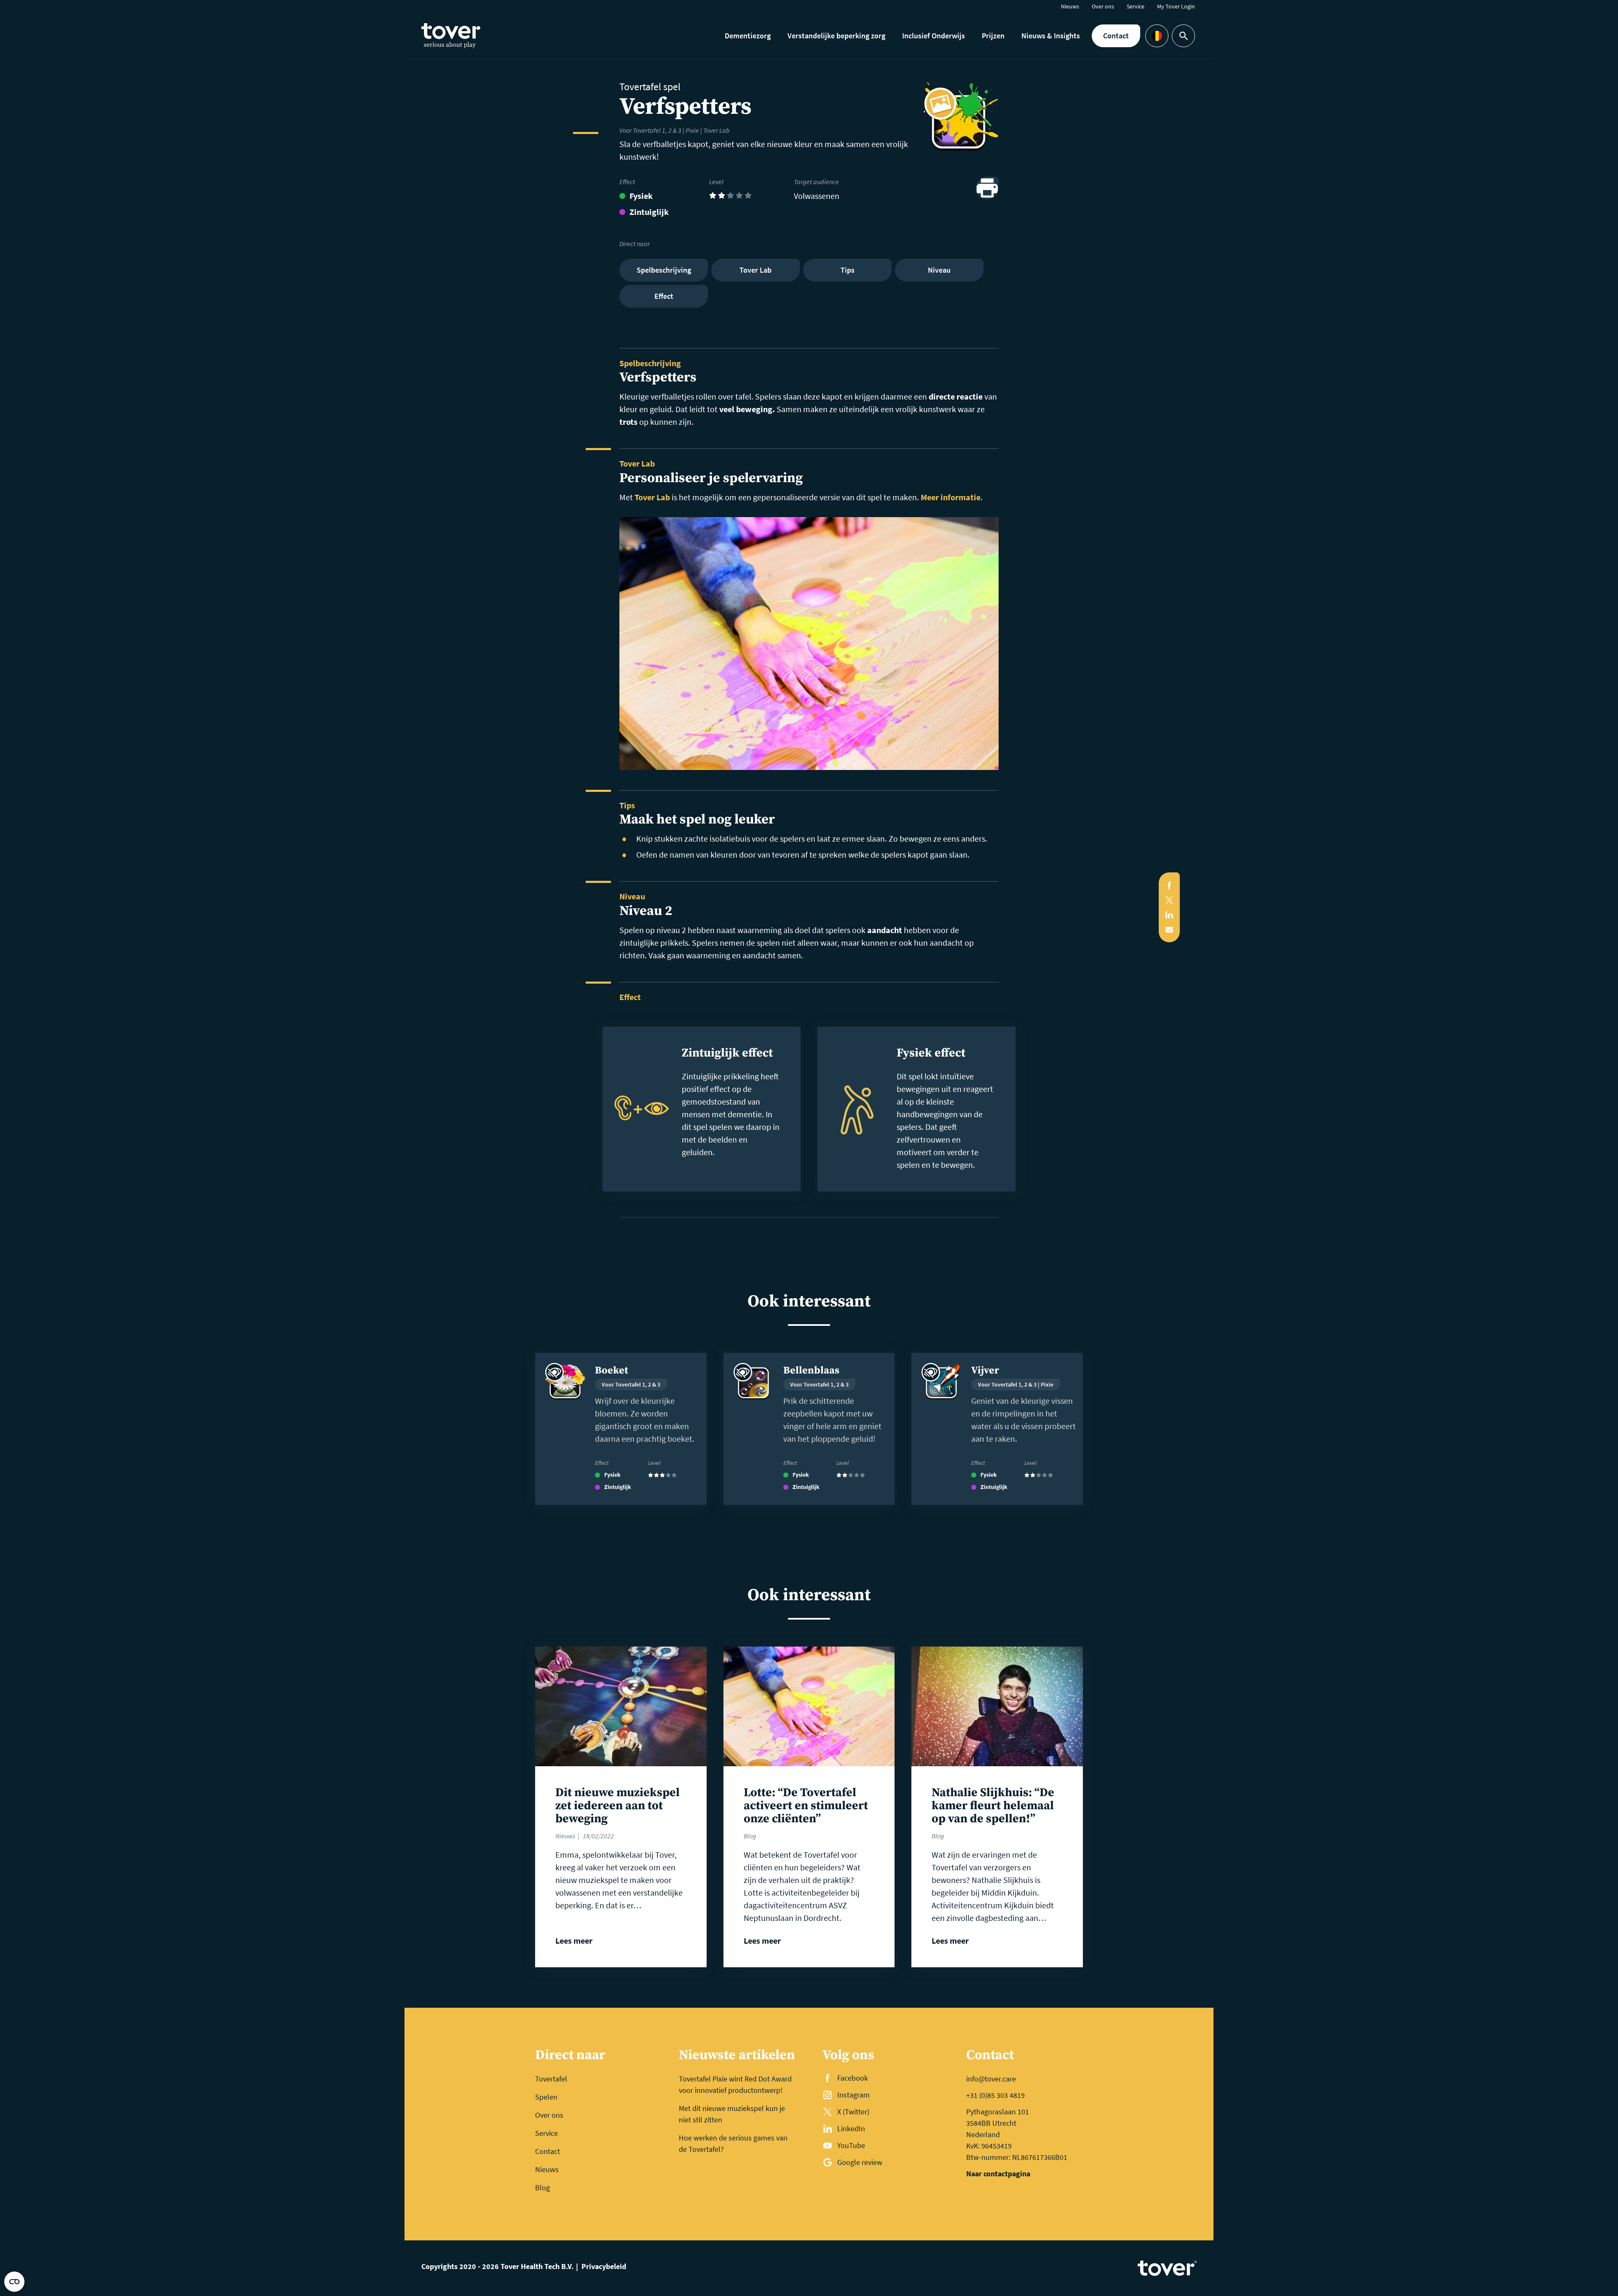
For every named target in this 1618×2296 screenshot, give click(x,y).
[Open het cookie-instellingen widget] (14, 2282)
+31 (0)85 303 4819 (995, 2095)
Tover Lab (652, 497)
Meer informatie (951, 497)
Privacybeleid (604, 2266)
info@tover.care (991, 2079)
